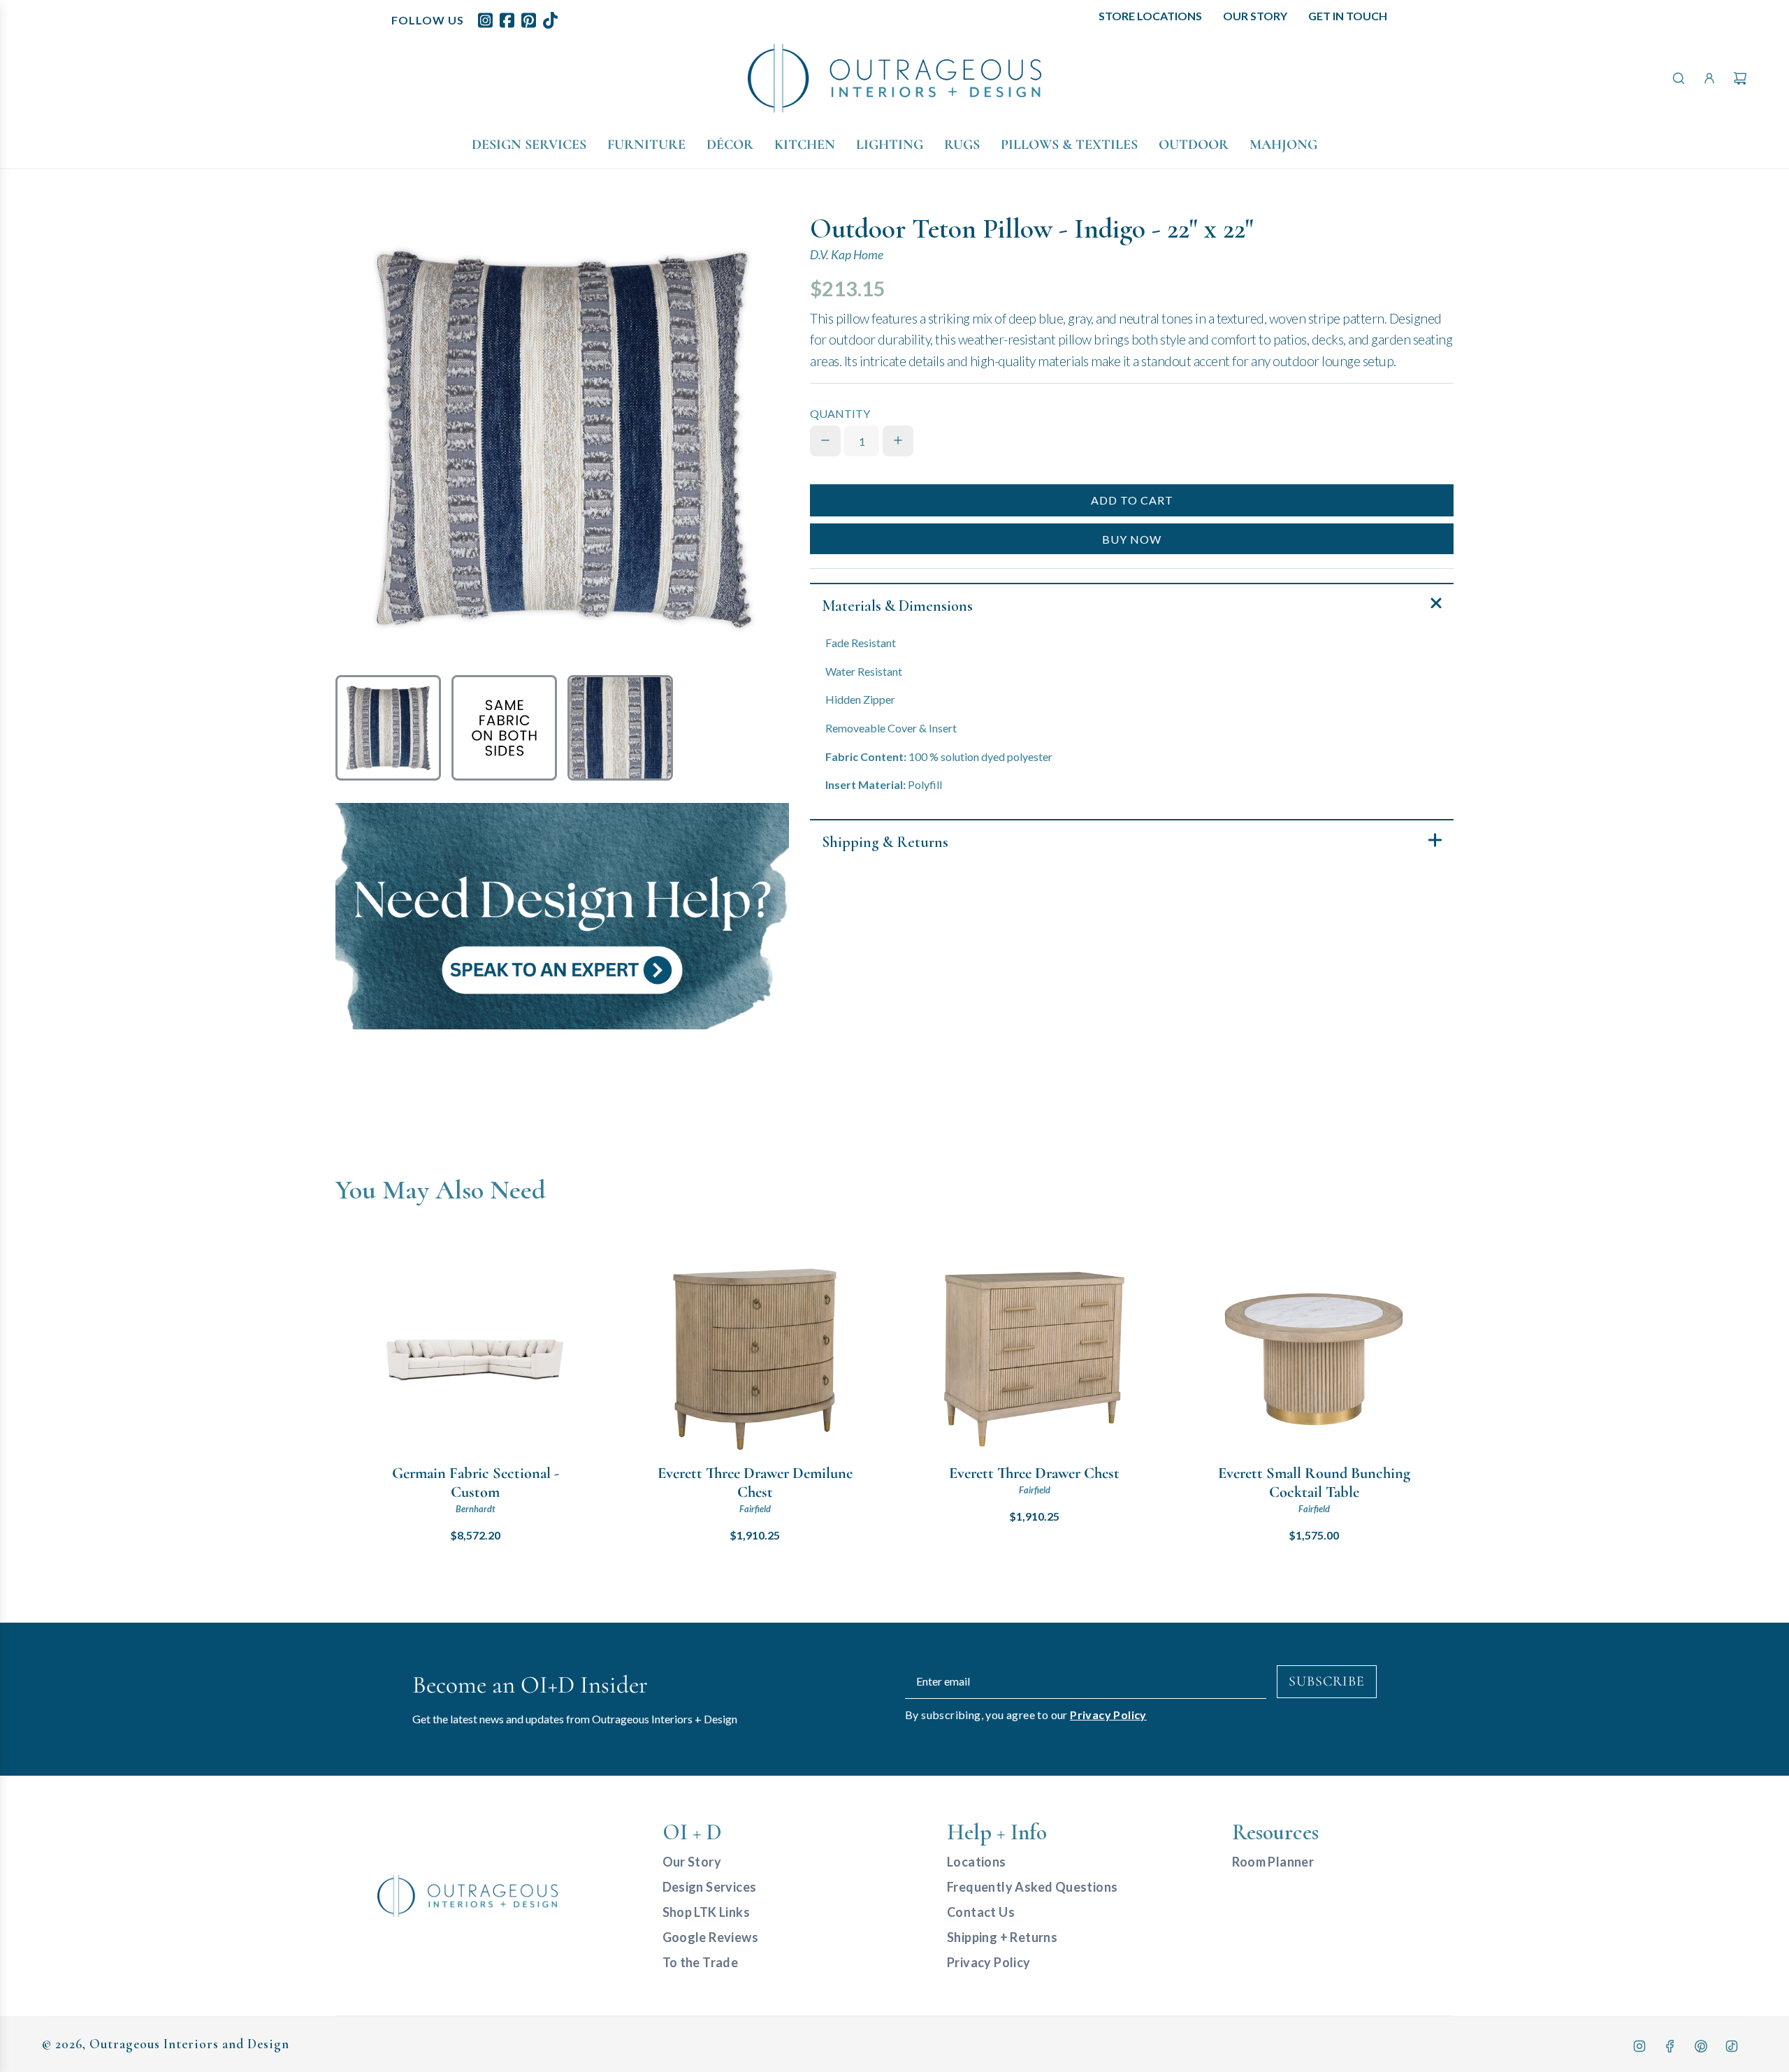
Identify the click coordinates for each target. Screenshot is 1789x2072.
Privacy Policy (1108, 1715)
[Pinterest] (1701, 2046)
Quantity (840, 413)
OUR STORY (1255, 16)
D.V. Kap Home (847, 255)
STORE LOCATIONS (1150, 16)
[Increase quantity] (898, 440)
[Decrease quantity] (825, 440)
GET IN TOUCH (1348, 16)
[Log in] (1709, 78)
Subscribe (1327, 1681)
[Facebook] (1670, 2046)
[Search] (1679, 78)
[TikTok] (1732, 2046)
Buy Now (1132, 538)
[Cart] (1740, 78)
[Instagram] (1639, 2046)
